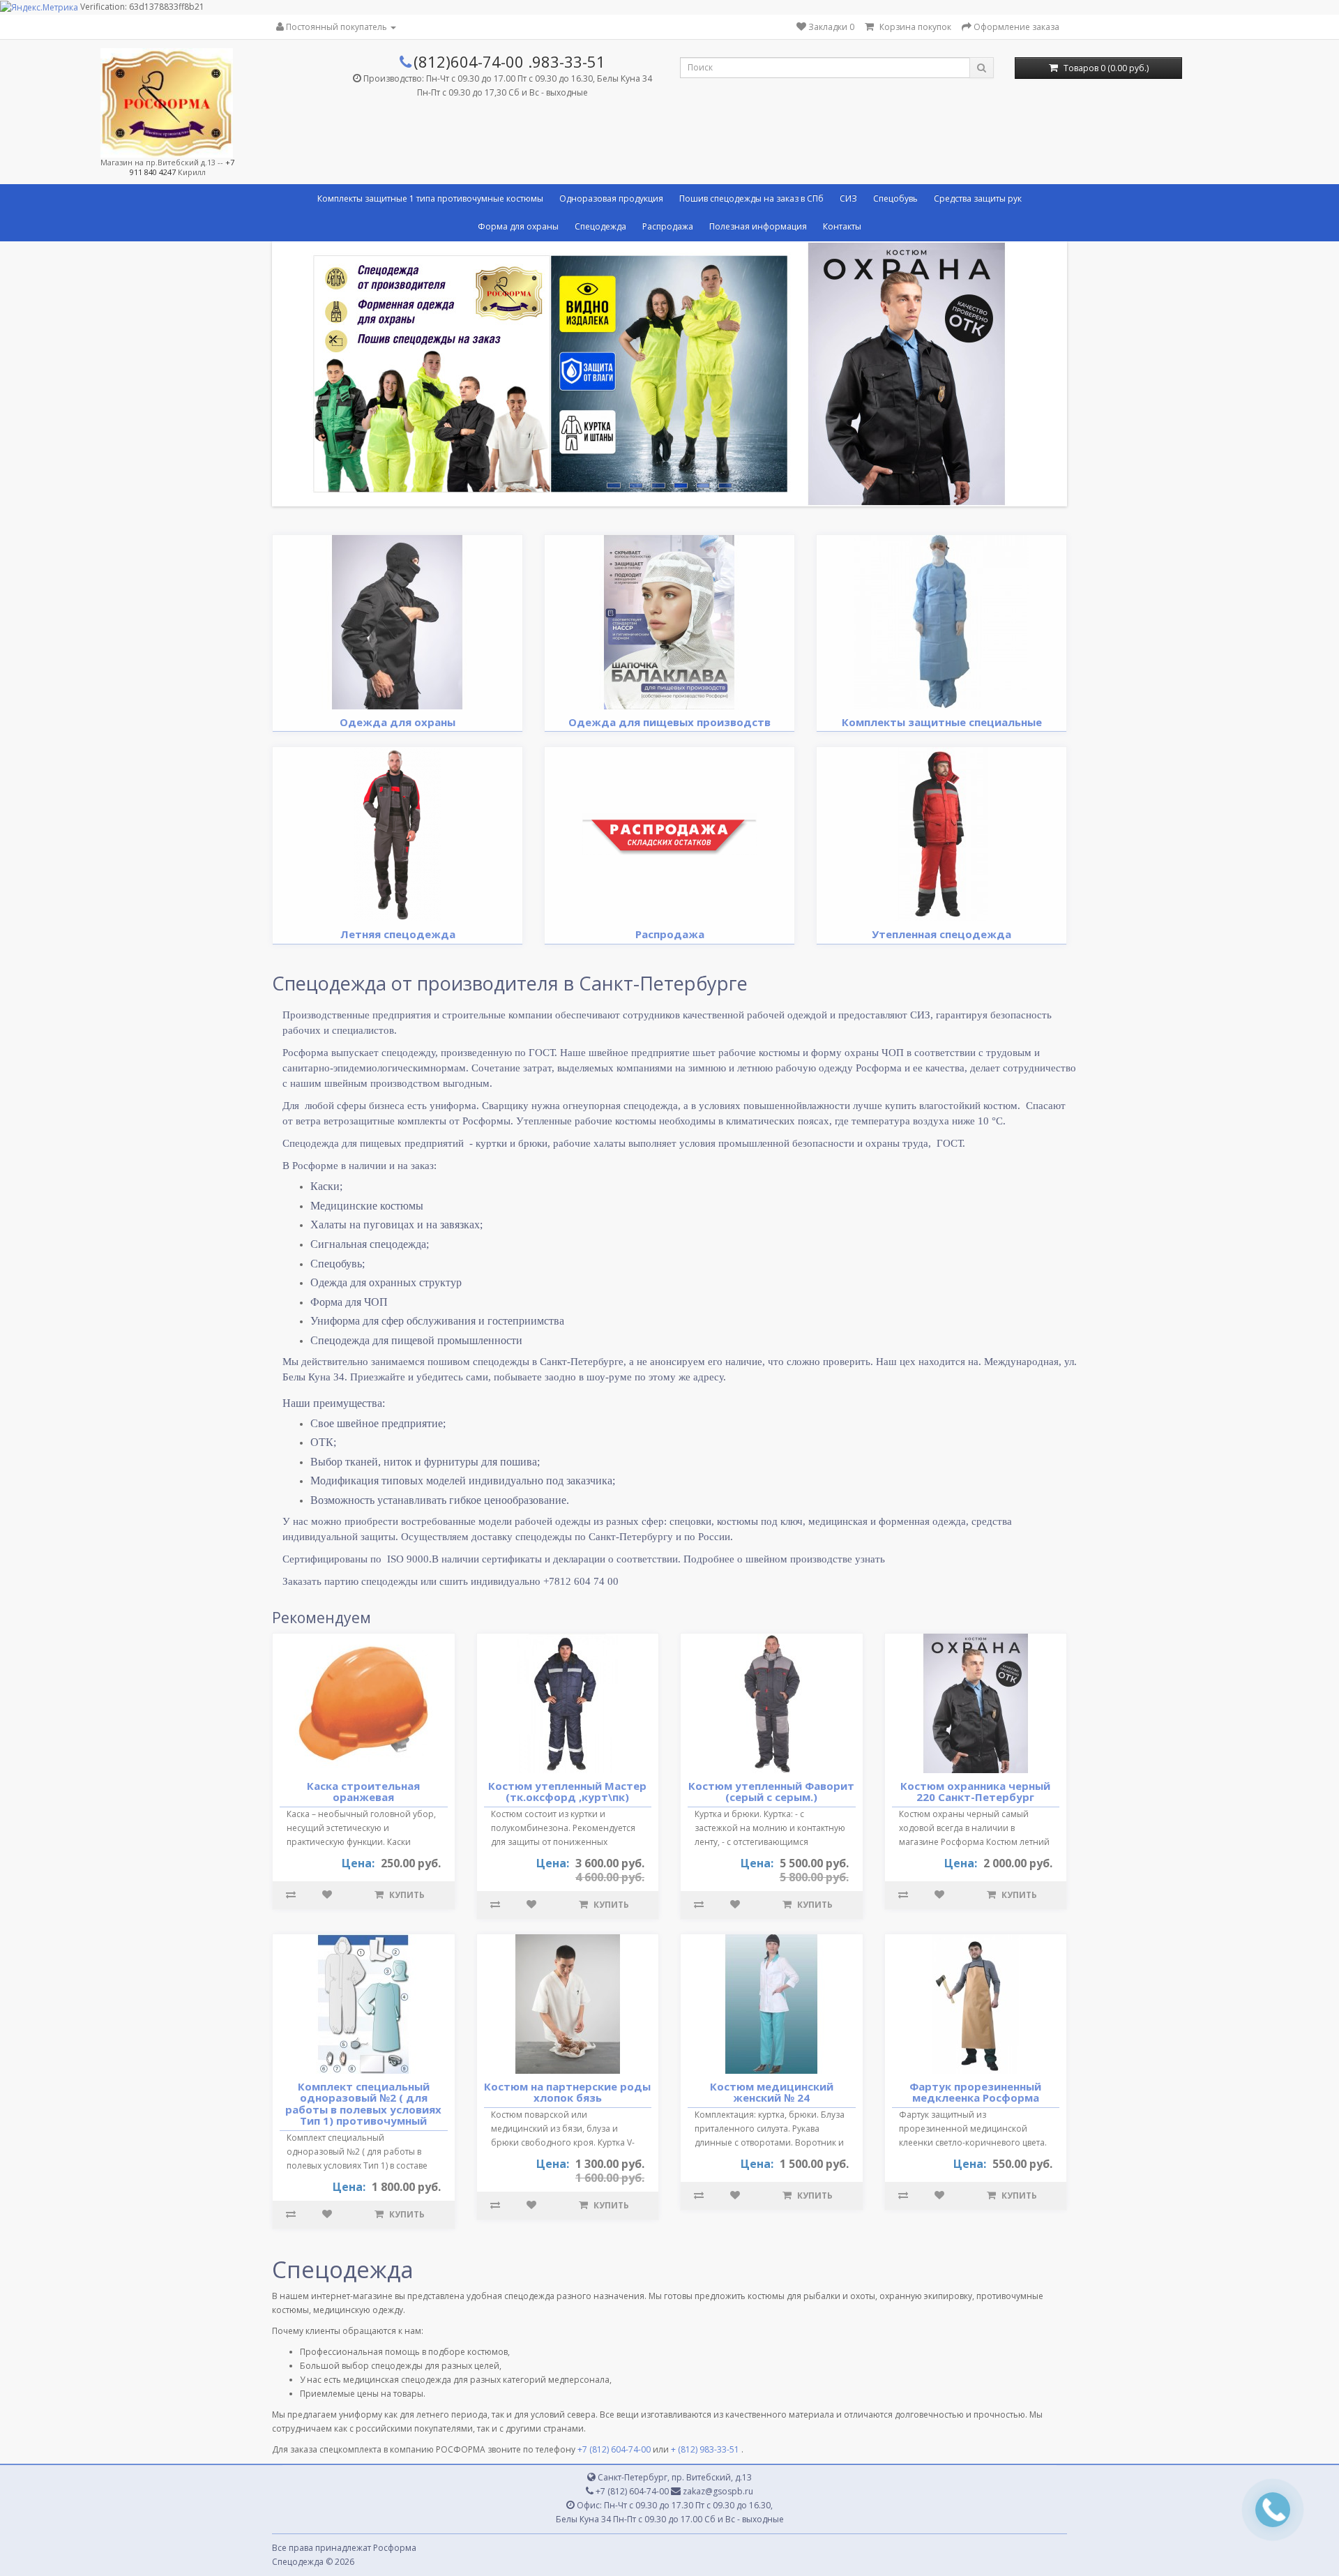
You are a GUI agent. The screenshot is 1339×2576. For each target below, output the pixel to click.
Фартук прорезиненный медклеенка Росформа (975, 2092)
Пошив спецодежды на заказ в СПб (751, 198)
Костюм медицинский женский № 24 (772, 2092)
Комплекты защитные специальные (942, 722)
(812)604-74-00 (469, 61)
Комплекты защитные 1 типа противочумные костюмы (430, 198)
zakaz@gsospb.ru (717, 2491)
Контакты (842, 226)
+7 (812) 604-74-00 (614, 2449)
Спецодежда (600, 226)
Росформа (395, 2548)
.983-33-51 (567, 61)
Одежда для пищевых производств (669, 722)
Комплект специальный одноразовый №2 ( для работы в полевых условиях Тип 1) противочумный (363, 2104)
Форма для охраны (518, 226)
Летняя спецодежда (398, 934)
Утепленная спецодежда (941, 934)
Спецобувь (895, 198)
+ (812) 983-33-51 (705, 2449)
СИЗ (848, 198)
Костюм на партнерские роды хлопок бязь (567, 2092)
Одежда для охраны (398, 722)
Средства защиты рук (978, 198)
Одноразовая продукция (611, 198)
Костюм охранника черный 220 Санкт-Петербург (975, 1792)
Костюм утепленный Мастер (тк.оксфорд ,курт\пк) (567, 1792)
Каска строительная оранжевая (363, 1792)
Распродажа (668, 226)
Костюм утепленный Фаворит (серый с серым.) (771, 1792)
